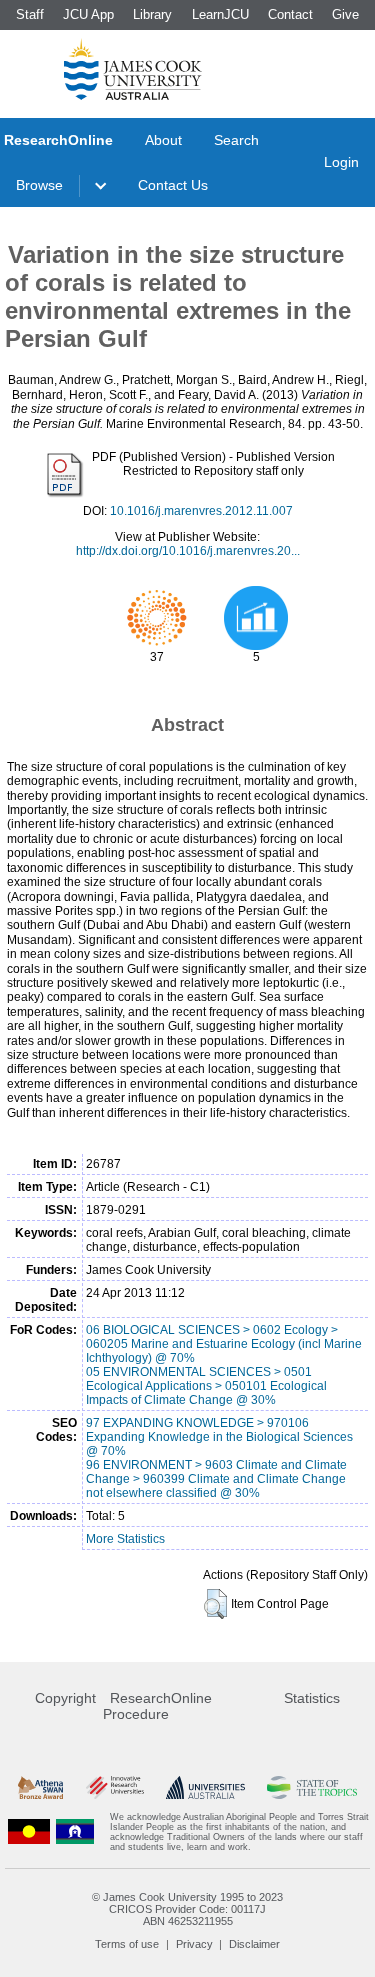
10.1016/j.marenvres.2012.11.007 (201, 511)
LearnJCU (220, 14)
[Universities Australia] (205, 1787)
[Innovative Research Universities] (115, 1787)
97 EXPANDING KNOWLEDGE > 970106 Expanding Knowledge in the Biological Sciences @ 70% (219, 1437)
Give (345, 14)
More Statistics (125, 1539)
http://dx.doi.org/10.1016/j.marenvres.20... (188, 551)
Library (152, 14)
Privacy (194, 1944)
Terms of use (127, 1944)
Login (341, 162)
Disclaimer (254, 1944)
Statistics (312, 1698)
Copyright (65, 1698)
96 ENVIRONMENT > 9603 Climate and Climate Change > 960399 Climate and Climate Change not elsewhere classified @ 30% (216, 1479)
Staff (30, 14)
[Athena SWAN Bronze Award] (40, 1787)
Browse (39, 185)
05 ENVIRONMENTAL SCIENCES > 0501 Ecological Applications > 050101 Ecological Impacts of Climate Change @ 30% (206, 1386)
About (163, 140)
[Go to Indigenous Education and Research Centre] (29, 1832)
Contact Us (173, 185)
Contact (290, 14)
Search (236, 140)
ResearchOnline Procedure (157, 1706)
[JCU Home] (133, 69)
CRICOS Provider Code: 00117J (187, 1909)
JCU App (88, 14)
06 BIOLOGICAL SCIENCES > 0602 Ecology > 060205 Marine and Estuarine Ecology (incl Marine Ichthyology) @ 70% (224, 1344)
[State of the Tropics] (312, 1787)
